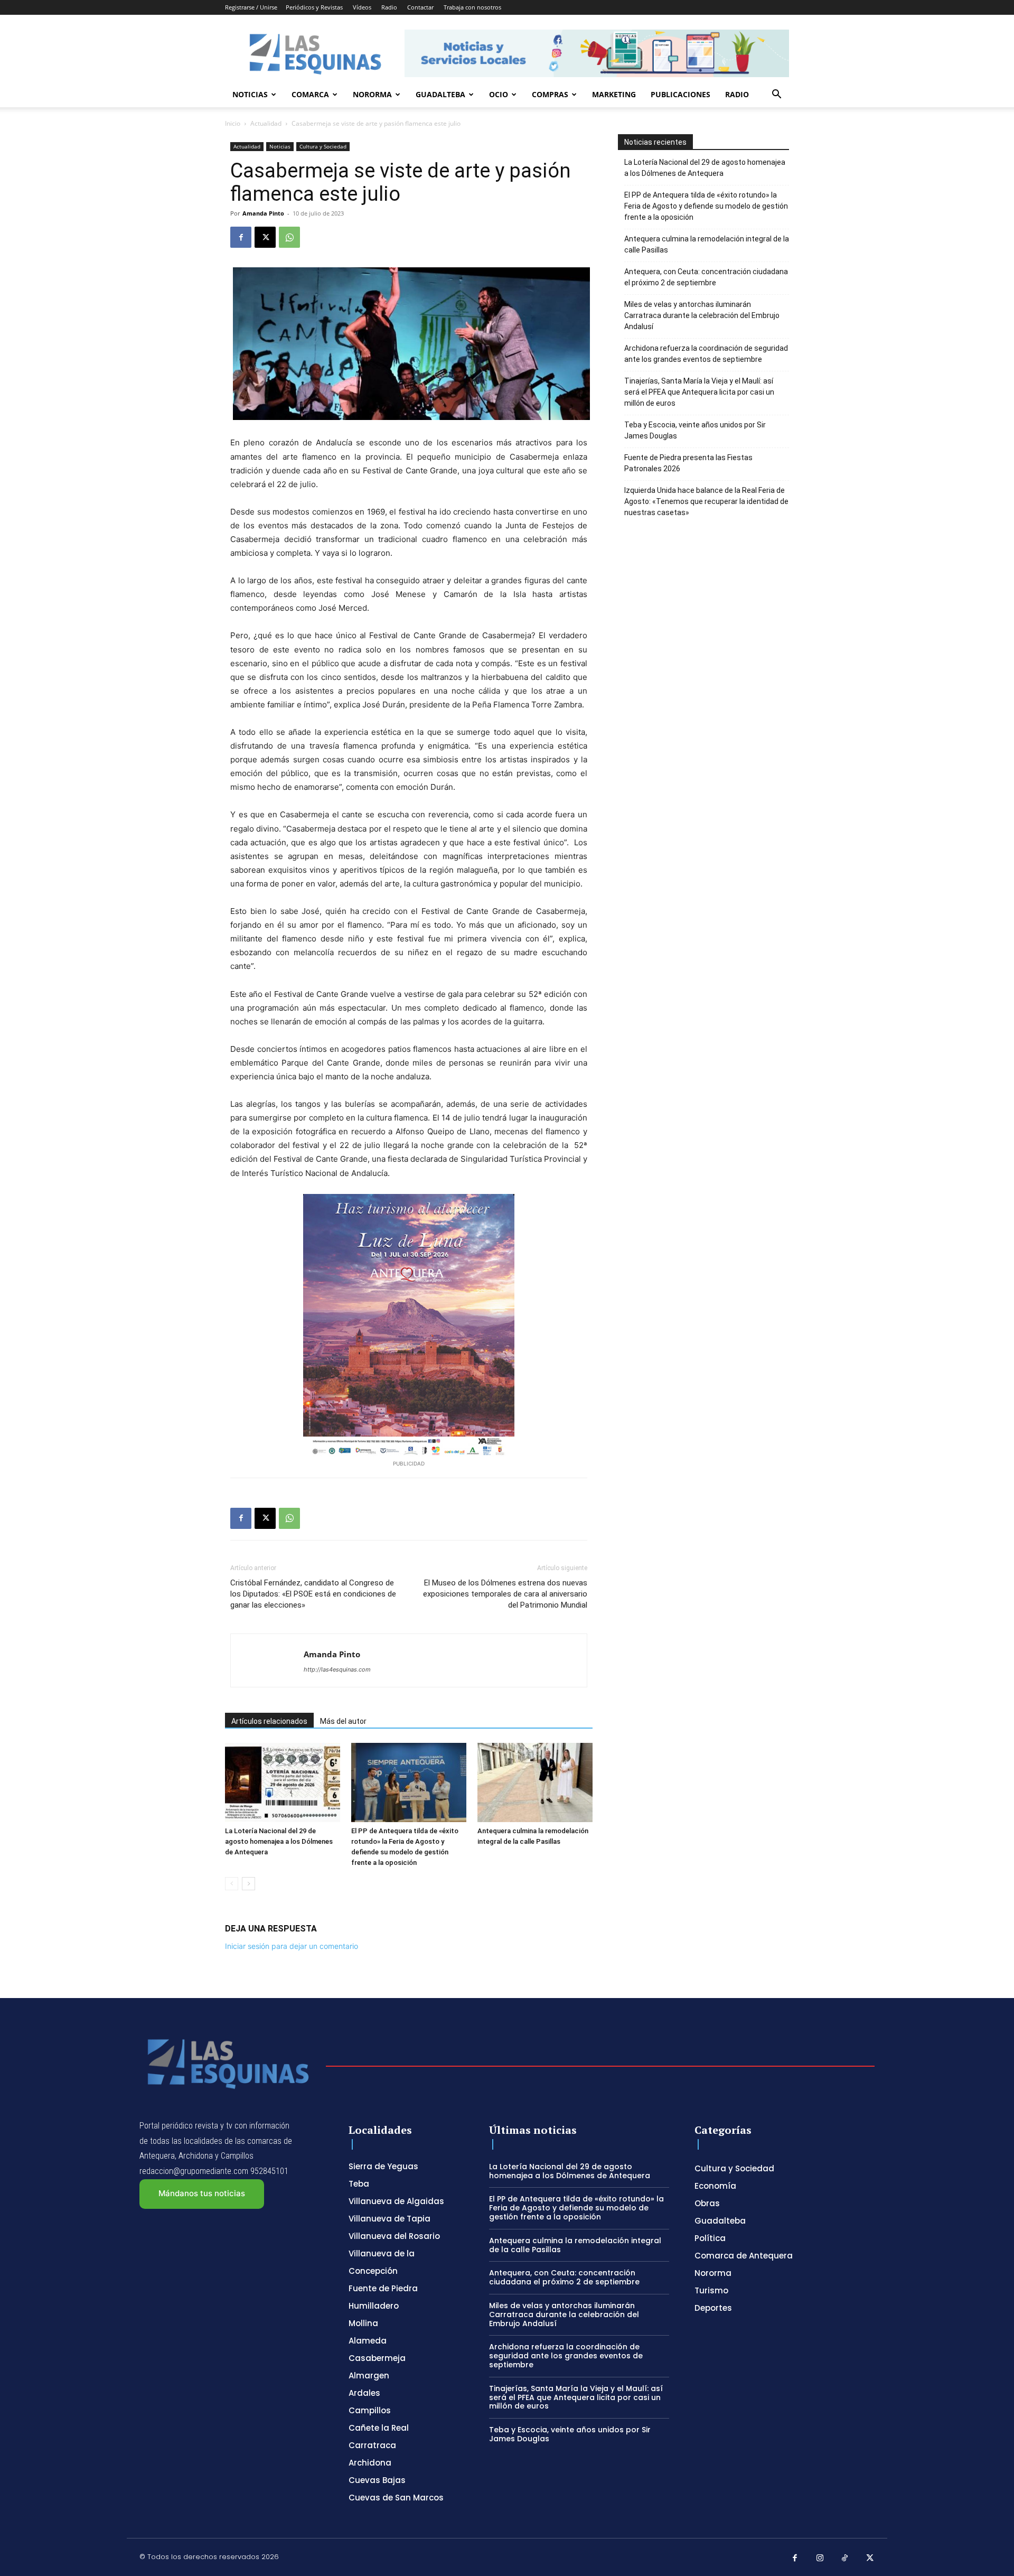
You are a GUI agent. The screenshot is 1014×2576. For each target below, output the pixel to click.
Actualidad (266, 123)
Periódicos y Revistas (314, 7)
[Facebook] (241, 237)
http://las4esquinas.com (337, 1669)
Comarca (310, 94)
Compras (550, 94)
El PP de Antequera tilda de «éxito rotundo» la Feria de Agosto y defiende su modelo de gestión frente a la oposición (706, 206)
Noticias (250, 94)
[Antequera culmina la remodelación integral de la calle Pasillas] (535, 1782)
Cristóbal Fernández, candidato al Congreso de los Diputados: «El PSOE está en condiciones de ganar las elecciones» (313, 1594)
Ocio (499, 94)
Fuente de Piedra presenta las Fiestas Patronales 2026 (688, 463)
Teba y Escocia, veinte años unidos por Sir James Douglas (695, 430)
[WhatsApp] (289, 237)
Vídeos (362, 7)
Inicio (233, 123)
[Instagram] (820, 2559)
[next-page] (248, 1884)
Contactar (420, 7)
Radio (389, 7)
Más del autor (343, 1721)
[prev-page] (232, 1884)
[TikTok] (845, 2559)
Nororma (372, 94)
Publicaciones (680, 94)
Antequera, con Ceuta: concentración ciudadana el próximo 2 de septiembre (706, 277)
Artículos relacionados (269, 1721)
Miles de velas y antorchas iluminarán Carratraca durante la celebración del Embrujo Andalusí (702, 315)
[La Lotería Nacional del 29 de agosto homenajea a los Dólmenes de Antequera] (283, 1782)
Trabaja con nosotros (472, 7)
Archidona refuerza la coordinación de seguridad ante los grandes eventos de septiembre (706, 354)
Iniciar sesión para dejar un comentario (292, 1946)
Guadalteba (440, 94)
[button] (776, 95)
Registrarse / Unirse (251, 7)
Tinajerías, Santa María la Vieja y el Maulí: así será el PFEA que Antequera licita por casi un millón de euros (699, 392)
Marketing (614, 94)
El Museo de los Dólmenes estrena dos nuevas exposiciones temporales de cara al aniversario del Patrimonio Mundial (505, 1594)
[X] (265, 237)
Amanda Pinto (263, 213)
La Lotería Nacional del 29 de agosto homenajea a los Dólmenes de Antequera (279, 1841)
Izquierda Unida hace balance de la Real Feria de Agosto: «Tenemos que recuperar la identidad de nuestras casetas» (706, 501)
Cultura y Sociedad (323, 146)
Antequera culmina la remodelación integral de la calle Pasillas (707, 244)
